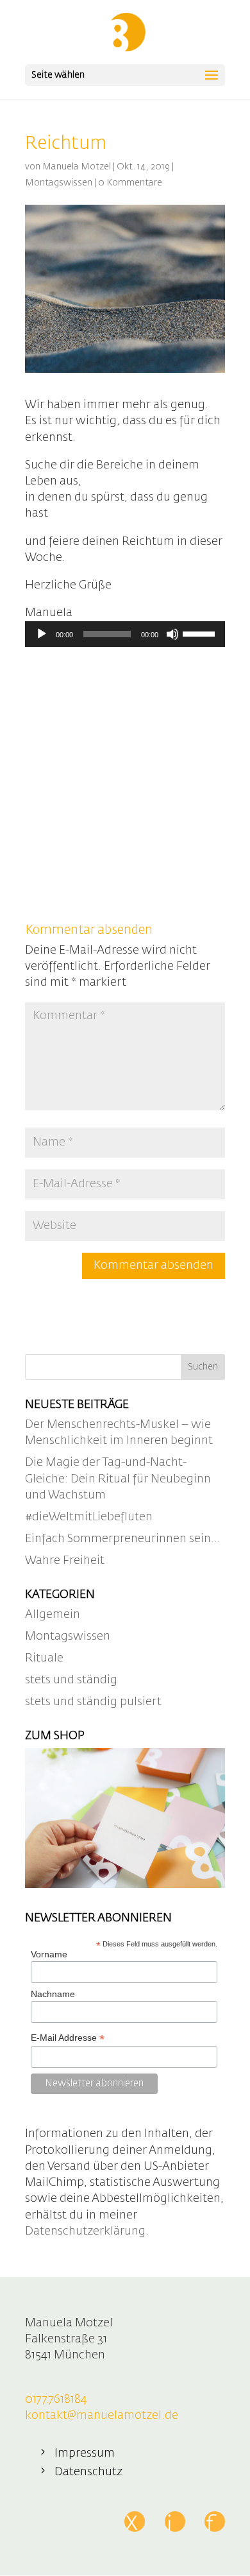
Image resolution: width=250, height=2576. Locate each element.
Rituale (44, 1658)
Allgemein (53, 1615)
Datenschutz (88, 2472)
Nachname (53, 1994)
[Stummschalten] (172, 634)
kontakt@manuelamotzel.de (102, 2416)
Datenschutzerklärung (85, 2231)
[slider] (201, 633)
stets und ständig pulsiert (93, 1702)
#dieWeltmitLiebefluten (89, 1517)
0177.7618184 (56, 2400)
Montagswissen (59, 183)
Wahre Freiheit (65, 1561)
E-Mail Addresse (68, 2038)
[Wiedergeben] (42, 634)
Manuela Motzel (77, 167)
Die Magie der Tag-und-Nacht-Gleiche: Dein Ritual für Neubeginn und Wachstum (118, 1479)
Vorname (49, 1954)
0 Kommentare (130, 183)
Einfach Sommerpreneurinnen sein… (122, 1539)
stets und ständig (71, 1680)
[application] (125, 634)
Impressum (85, 2453)
